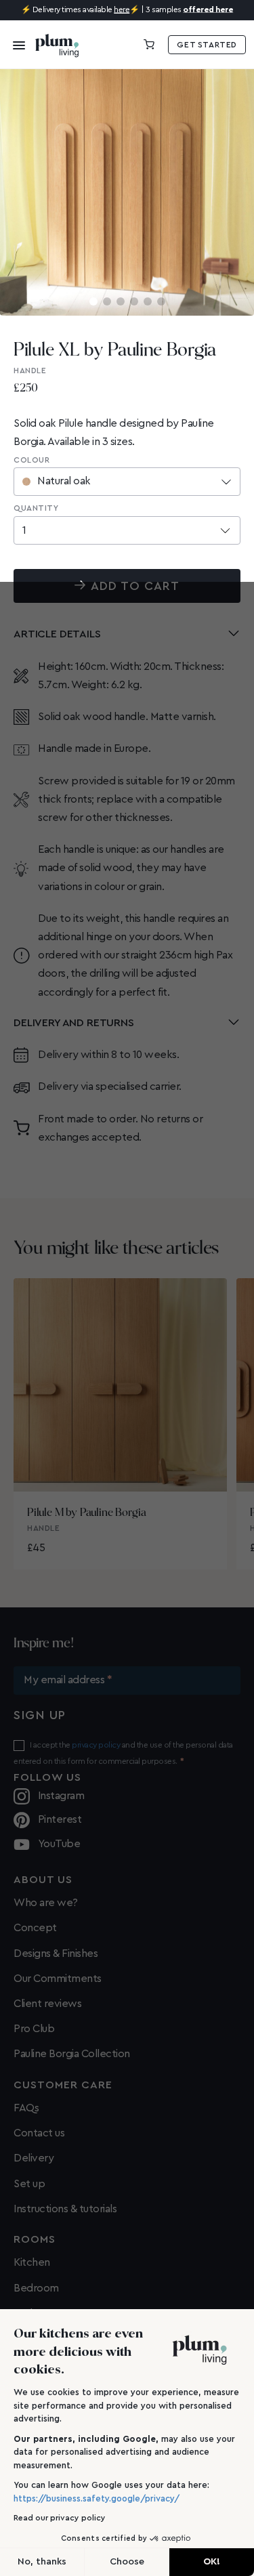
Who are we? (46, 1903)
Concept (35, 1928)
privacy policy (96, 1745)
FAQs (26, 2108)
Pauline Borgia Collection (72, 2054)
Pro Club (34, 2029)
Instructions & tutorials (65, 2209)
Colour (31, 460)
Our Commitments (58, 1979)
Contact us (39, 2133)
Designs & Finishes (56, 1954)
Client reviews (47, 2004)
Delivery (34, 2158)
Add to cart (135, 586)
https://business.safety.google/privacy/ (97, 2498)
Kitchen (32, 2262)
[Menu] (15, 45)
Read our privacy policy (60, 2518)
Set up (29, 2184)
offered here (208, 9)
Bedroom (36, 2288)
